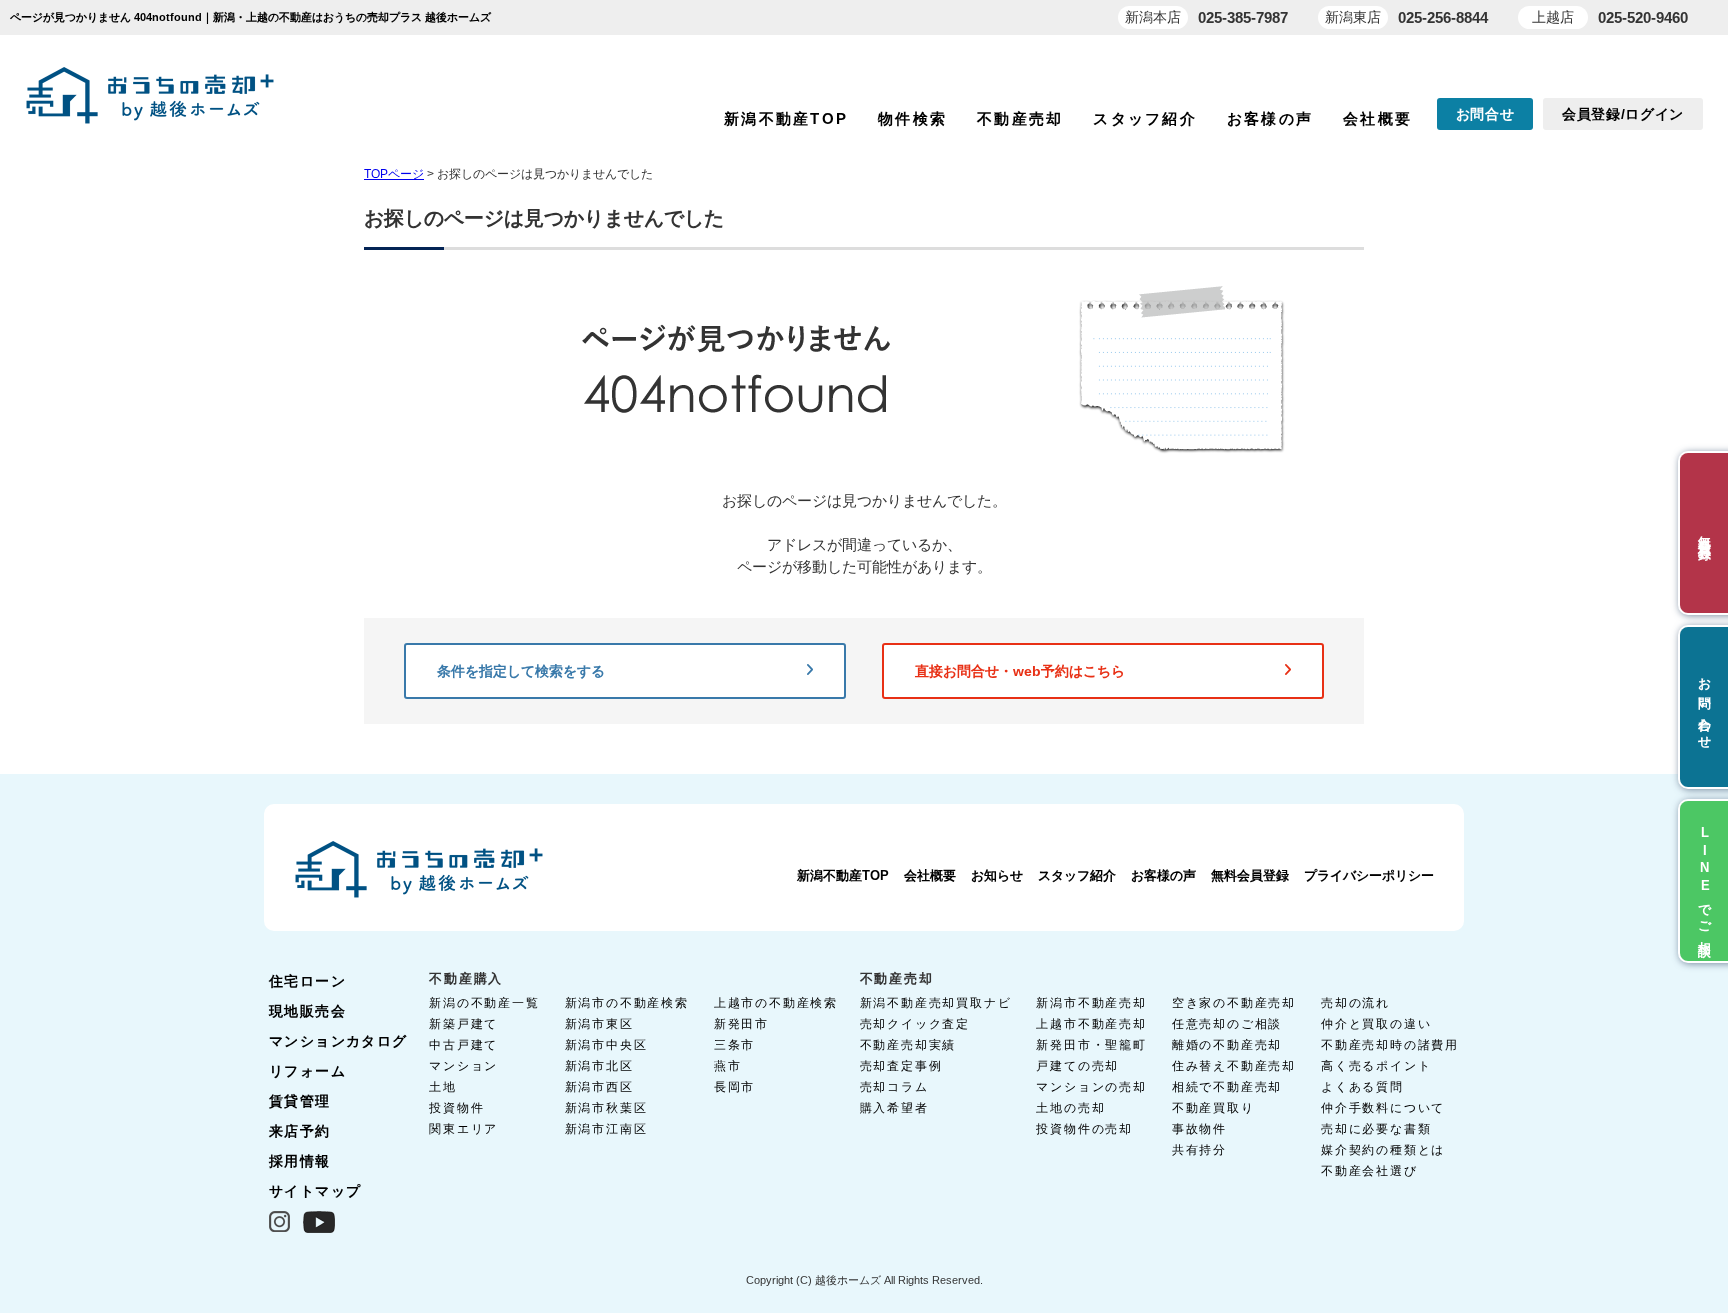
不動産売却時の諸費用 (1390, 1045)
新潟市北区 (599, 1066)
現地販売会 (307, 1011)
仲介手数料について (1383, 1108)
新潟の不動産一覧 (484, 1003)
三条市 (734, 1045)
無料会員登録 (1250, 875)
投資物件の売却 (1084, 1129)
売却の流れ (1355, 1003)
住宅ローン (307, 981)
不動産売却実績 (908, 1045)
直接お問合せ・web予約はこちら (1020, 671)
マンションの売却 (1091, 1087)
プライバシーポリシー (1369, 875)
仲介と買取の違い (1376, 1024)
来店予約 (300, 1131)
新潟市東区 (599, 1024)
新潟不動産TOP (786, 118)
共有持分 (1199, 1150)
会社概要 (1377, 118)
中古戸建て (463, 1045)
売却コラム (894, 1087)
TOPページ (394, 174)
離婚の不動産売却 (1227, 1045)
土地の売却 (1070, 1108)
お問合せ (1485, 114)
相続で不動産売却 (1227, 1087)
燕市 (728, 1066)
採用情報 (300, 1161)
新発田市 (741, 1024)
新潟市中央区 (606, 1045)
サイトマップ (315, 1191)
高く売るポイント (1376, 1066)
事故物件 (1199, 1129)
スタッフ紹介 (1145, 118)
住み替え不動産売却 (1234, 1066)
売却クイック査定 (915, 1024)
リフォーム (307, 1071)
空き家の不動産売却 (1234, 1003)
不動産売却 (1020, 118)
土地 (443, 1087)
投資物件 (456, 1108)
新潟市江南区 (606, 1129)
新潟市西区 (599, 1087)
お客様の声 (1270, 118)
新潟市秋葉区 (606, 1108)
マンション (463, 1066)
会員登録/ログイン (1623, 114)
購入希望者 (894, 1108)
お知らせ (997, 875)
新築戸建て (463, 1024)
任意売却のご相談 (1227, 1024)
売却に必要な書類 (1376, 1129)
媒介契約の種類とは (1383, 1150)
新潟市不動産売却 (1091, 1003)
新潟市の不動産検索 (627, 1003)
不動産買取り (1213, 1108)
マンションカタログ (338, 1041)
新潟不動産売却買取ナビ (936, 1003)
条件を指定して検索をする (521, 671)
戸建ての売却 (1077, 1066)
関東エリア (463, 1129)
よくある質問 (1362, 1087)
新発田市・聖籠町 (1091, 1045)
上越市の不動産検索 (776, 1003)
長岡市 (734, 1087)
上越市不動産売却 (1091, 1024)
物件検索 (912, 118)
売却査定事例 (901, 1066)
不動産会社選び (1369, 1171)
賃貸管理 (300, 1101)
